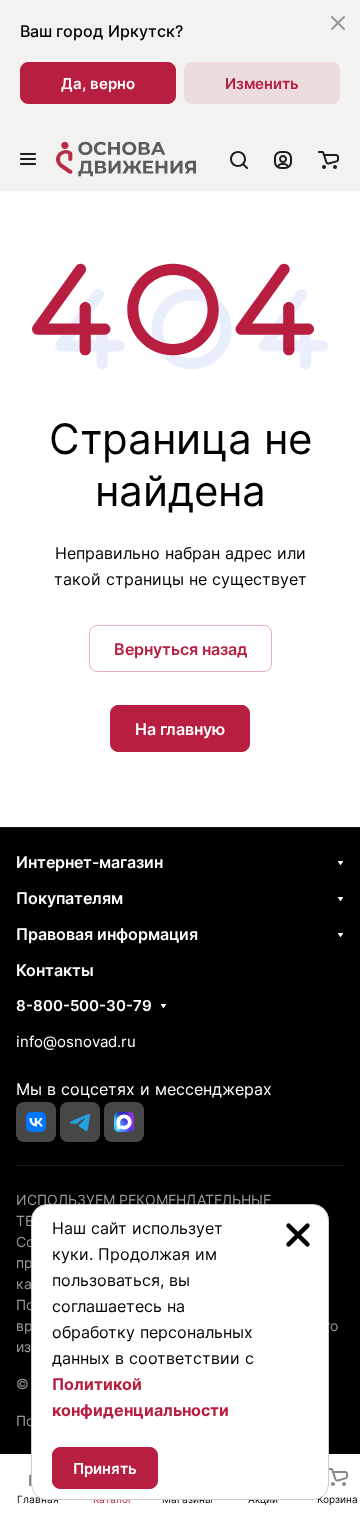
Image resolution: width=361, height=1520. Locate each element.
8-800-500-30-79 (84, 1006)
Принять (105, 1468)
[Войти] (283, 159)
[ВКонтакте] (36, 1122)
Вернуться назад (180, 649)
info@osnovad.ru (76, 1041)
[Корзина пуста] (328, 159)
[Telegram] (80, 1122)
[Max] (124, 1122)
